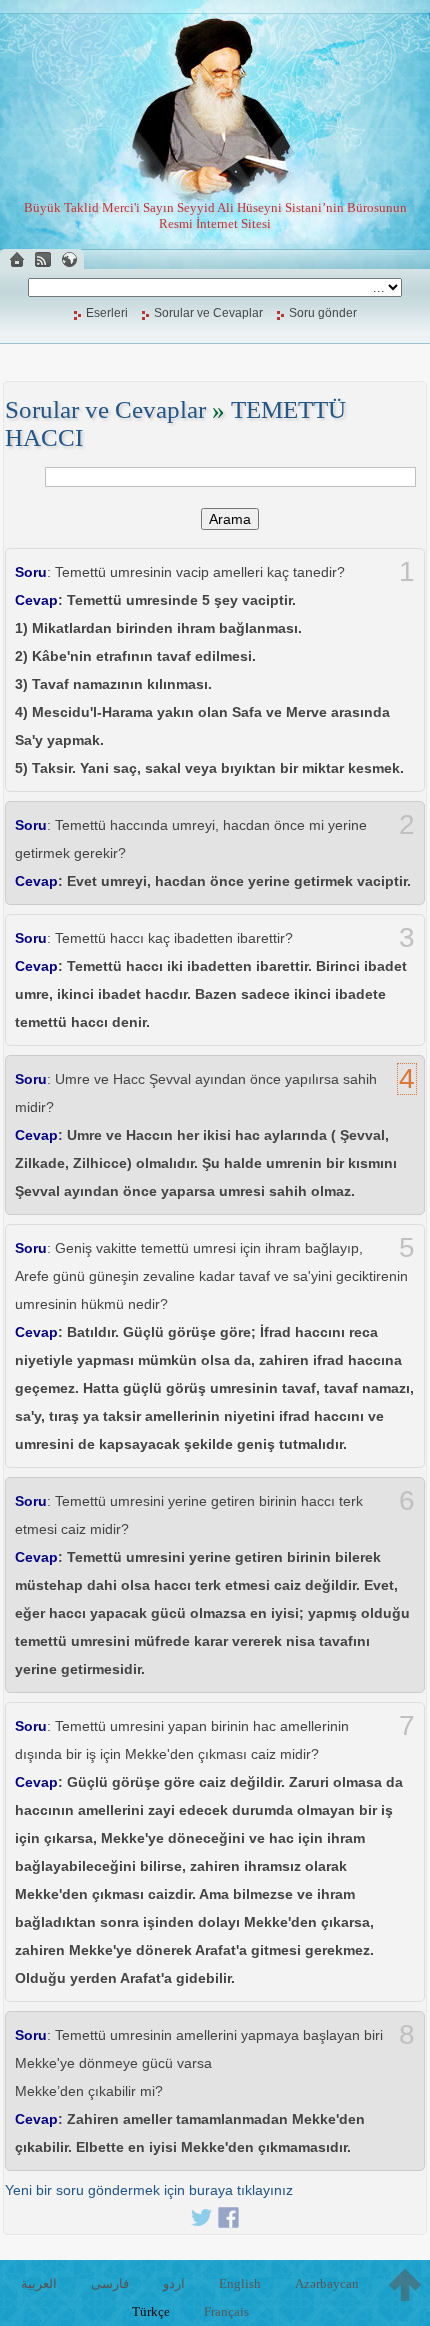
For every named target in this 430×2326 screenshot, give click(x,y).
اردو (174, 2283)
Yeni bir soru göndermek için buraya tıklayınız (149, 2190)
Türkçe (151, 2311)
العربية (39, 2283)
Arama (230, 519)
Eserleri (107, 313)
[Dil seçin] (69, 259)
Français (226, 2311)
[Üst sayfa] (405, 2285)
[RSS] (43, 259)
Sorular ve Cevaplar (208, 313)
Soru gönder (323, 313)
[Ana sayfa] (17, 259)
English (240, 2283)
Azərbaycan (327, 2283)
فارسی (110, 2283)
